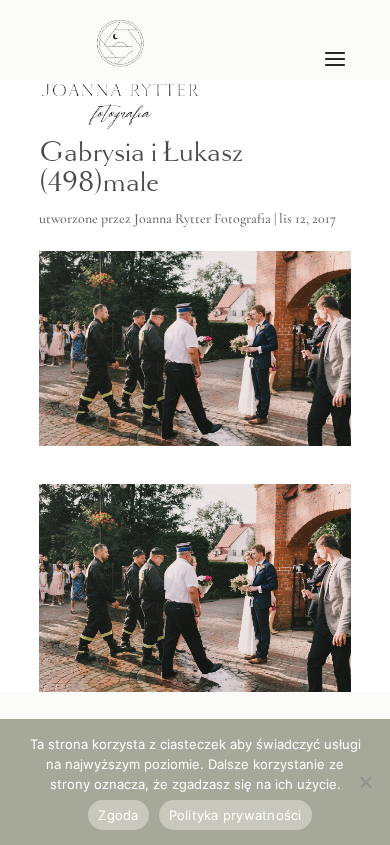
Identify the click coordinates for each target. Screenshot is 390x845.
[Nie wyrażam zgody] (365, 782)
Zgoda (118, 815)
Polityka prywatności (235, 815)
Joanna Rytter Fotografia (202, 218)
